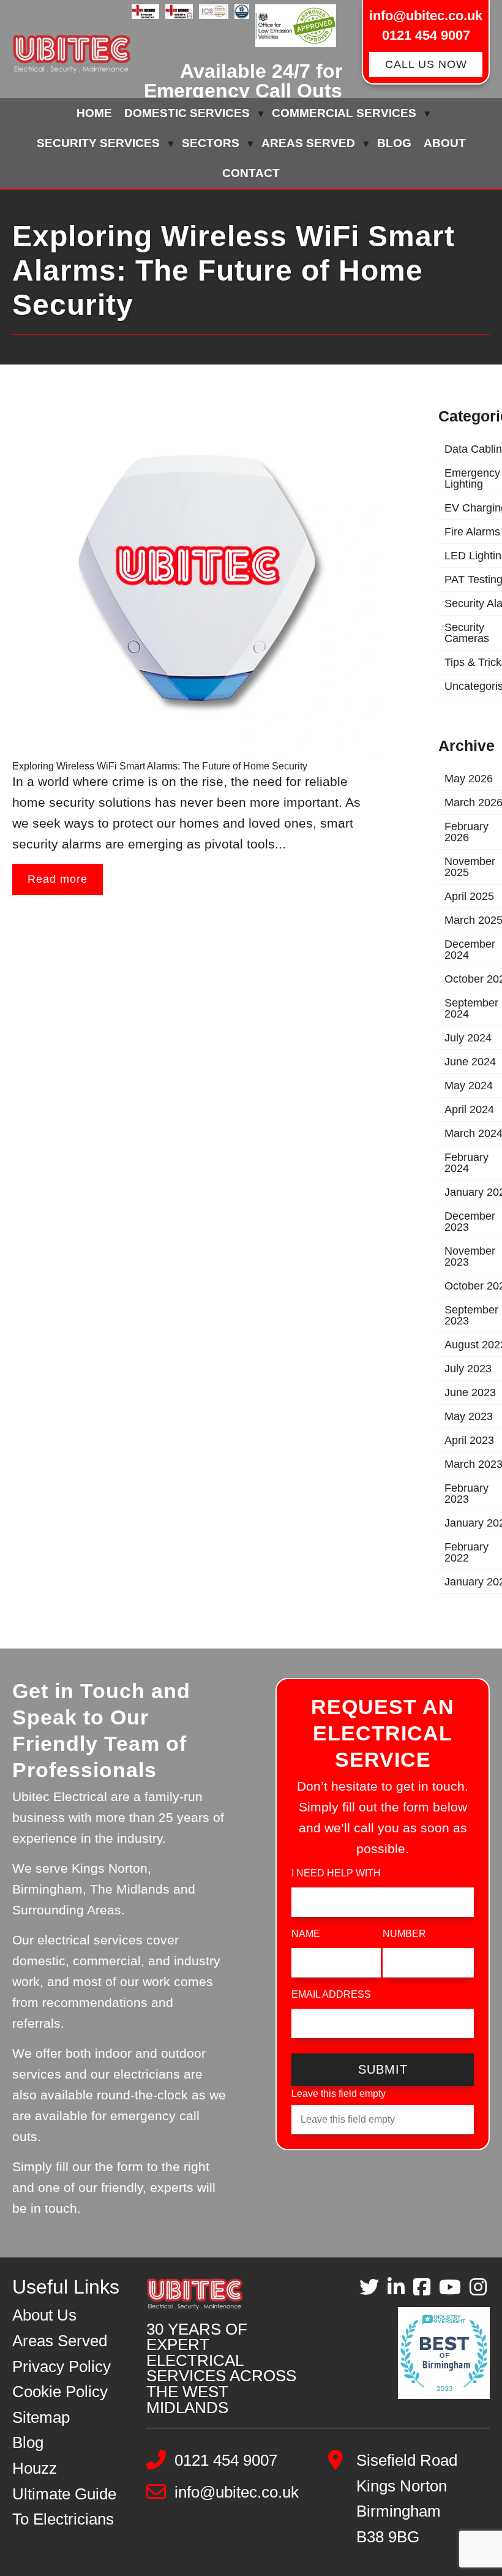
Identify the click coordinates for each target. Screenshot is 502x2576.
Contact (251, 173)
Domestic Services (187, 113)
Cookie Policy (60, 2392)
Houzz (35, 2468)
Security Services (98, 143)
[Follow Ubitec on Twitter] (369, 2287)
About (445, 143)
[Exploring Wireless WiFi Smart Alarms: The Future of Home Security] (196, 577)
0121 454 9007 (426, 35)
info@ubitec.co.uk (426, 16)
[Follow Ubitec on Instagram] (478, 2287)
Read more (58, 879)
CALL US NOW (426, 64)
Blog (394, 143)
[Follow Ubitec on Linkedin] (396, 2287)
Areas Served (308, 143)
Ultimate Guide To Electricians (64, 2507)
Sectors (211, 143)
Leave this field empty (339, 2094)
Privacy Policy (62, 2366)
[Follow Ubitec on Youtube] (450, 2287)
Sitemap (41, 2417)
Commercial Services (344, 113)
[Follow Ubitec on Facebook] (422, 2287)
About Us (44, 2315)
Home (94, 113)
